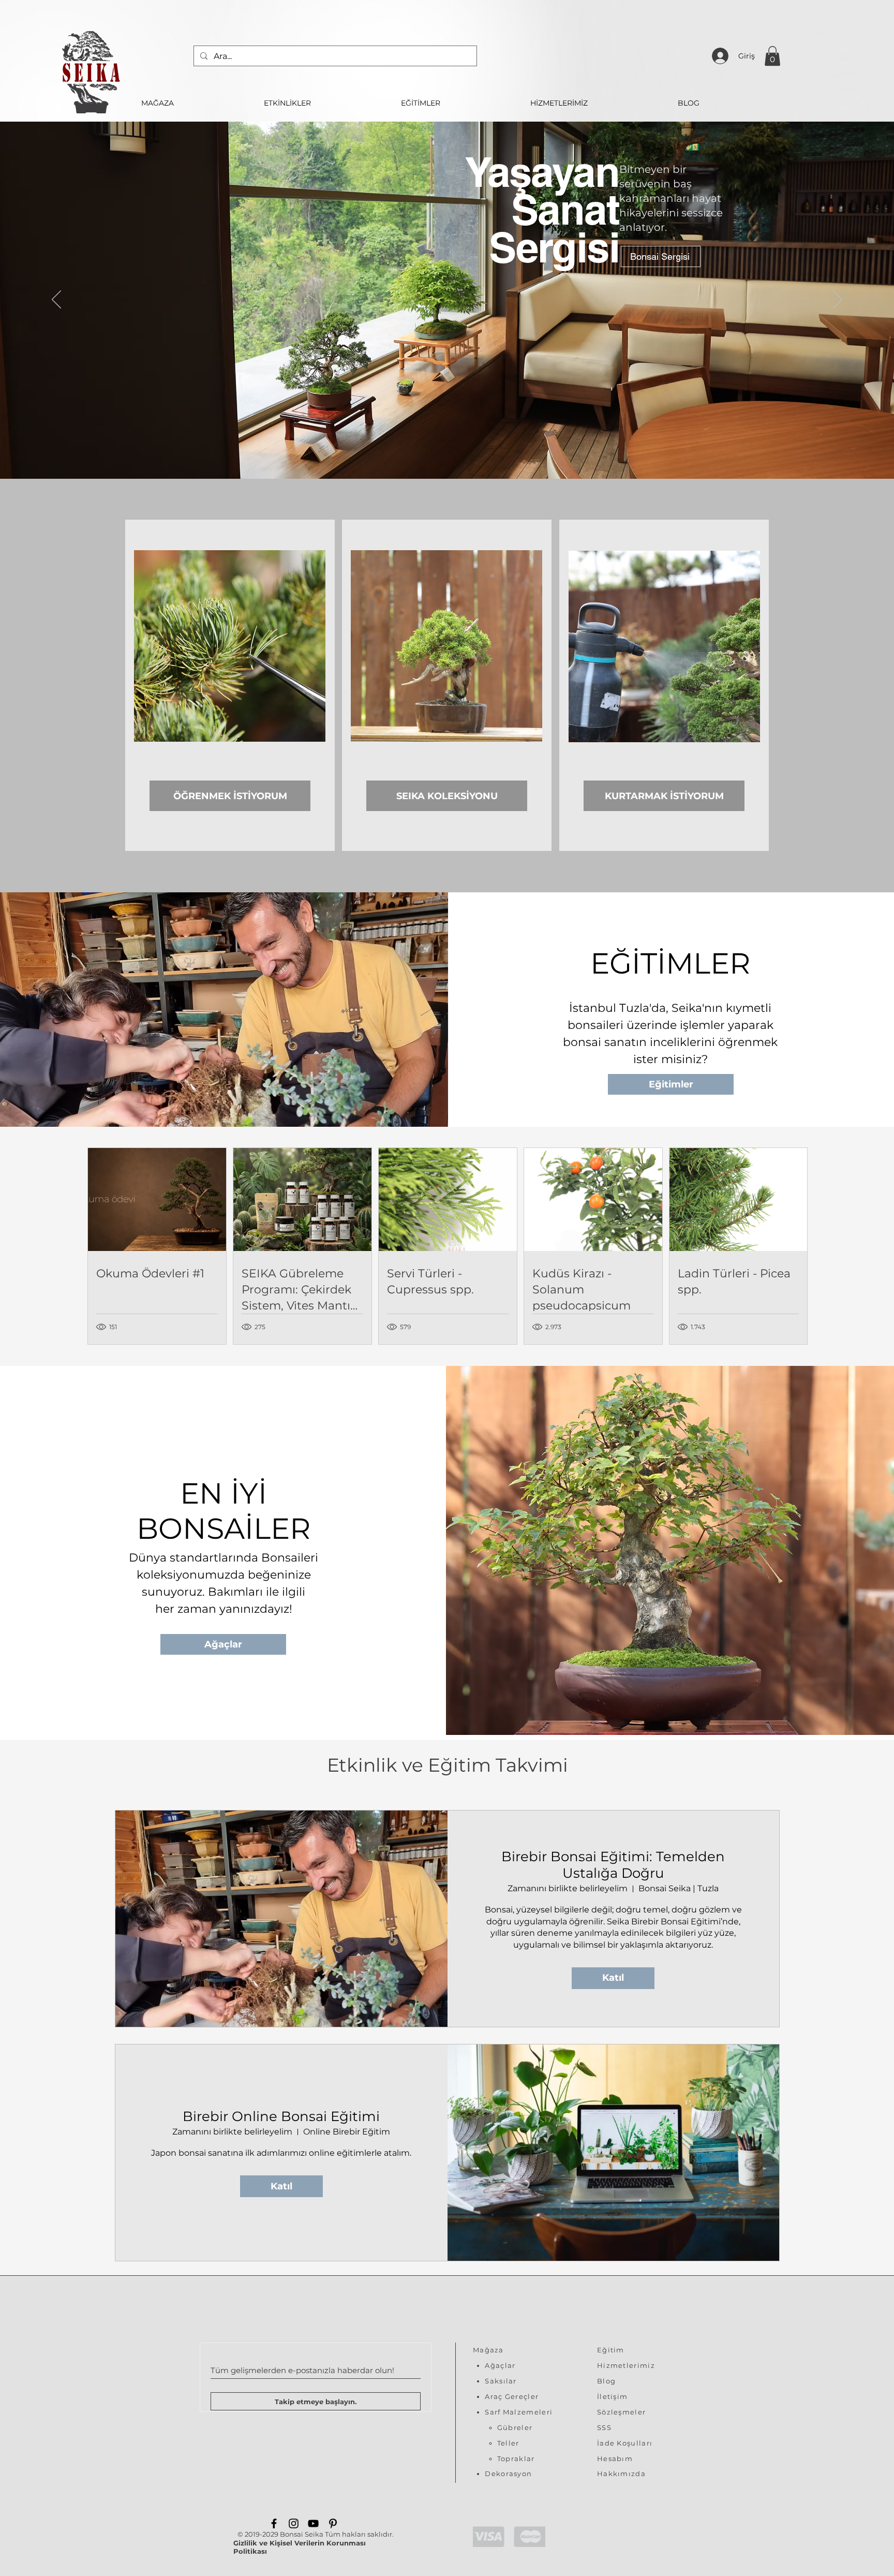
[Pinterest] (333, 2523)
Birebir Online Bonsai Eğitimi (281, 2116)
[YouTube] (313, 2523)
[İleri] (838, 300)
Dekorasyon (508, 2474)
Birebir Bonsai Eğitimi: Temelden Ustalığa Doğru (613, 1865)
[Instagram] (294, 2523)
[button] (772, 56)
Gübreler (515, 2427)
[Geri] (56, 300)
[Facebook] (274, 2523)
